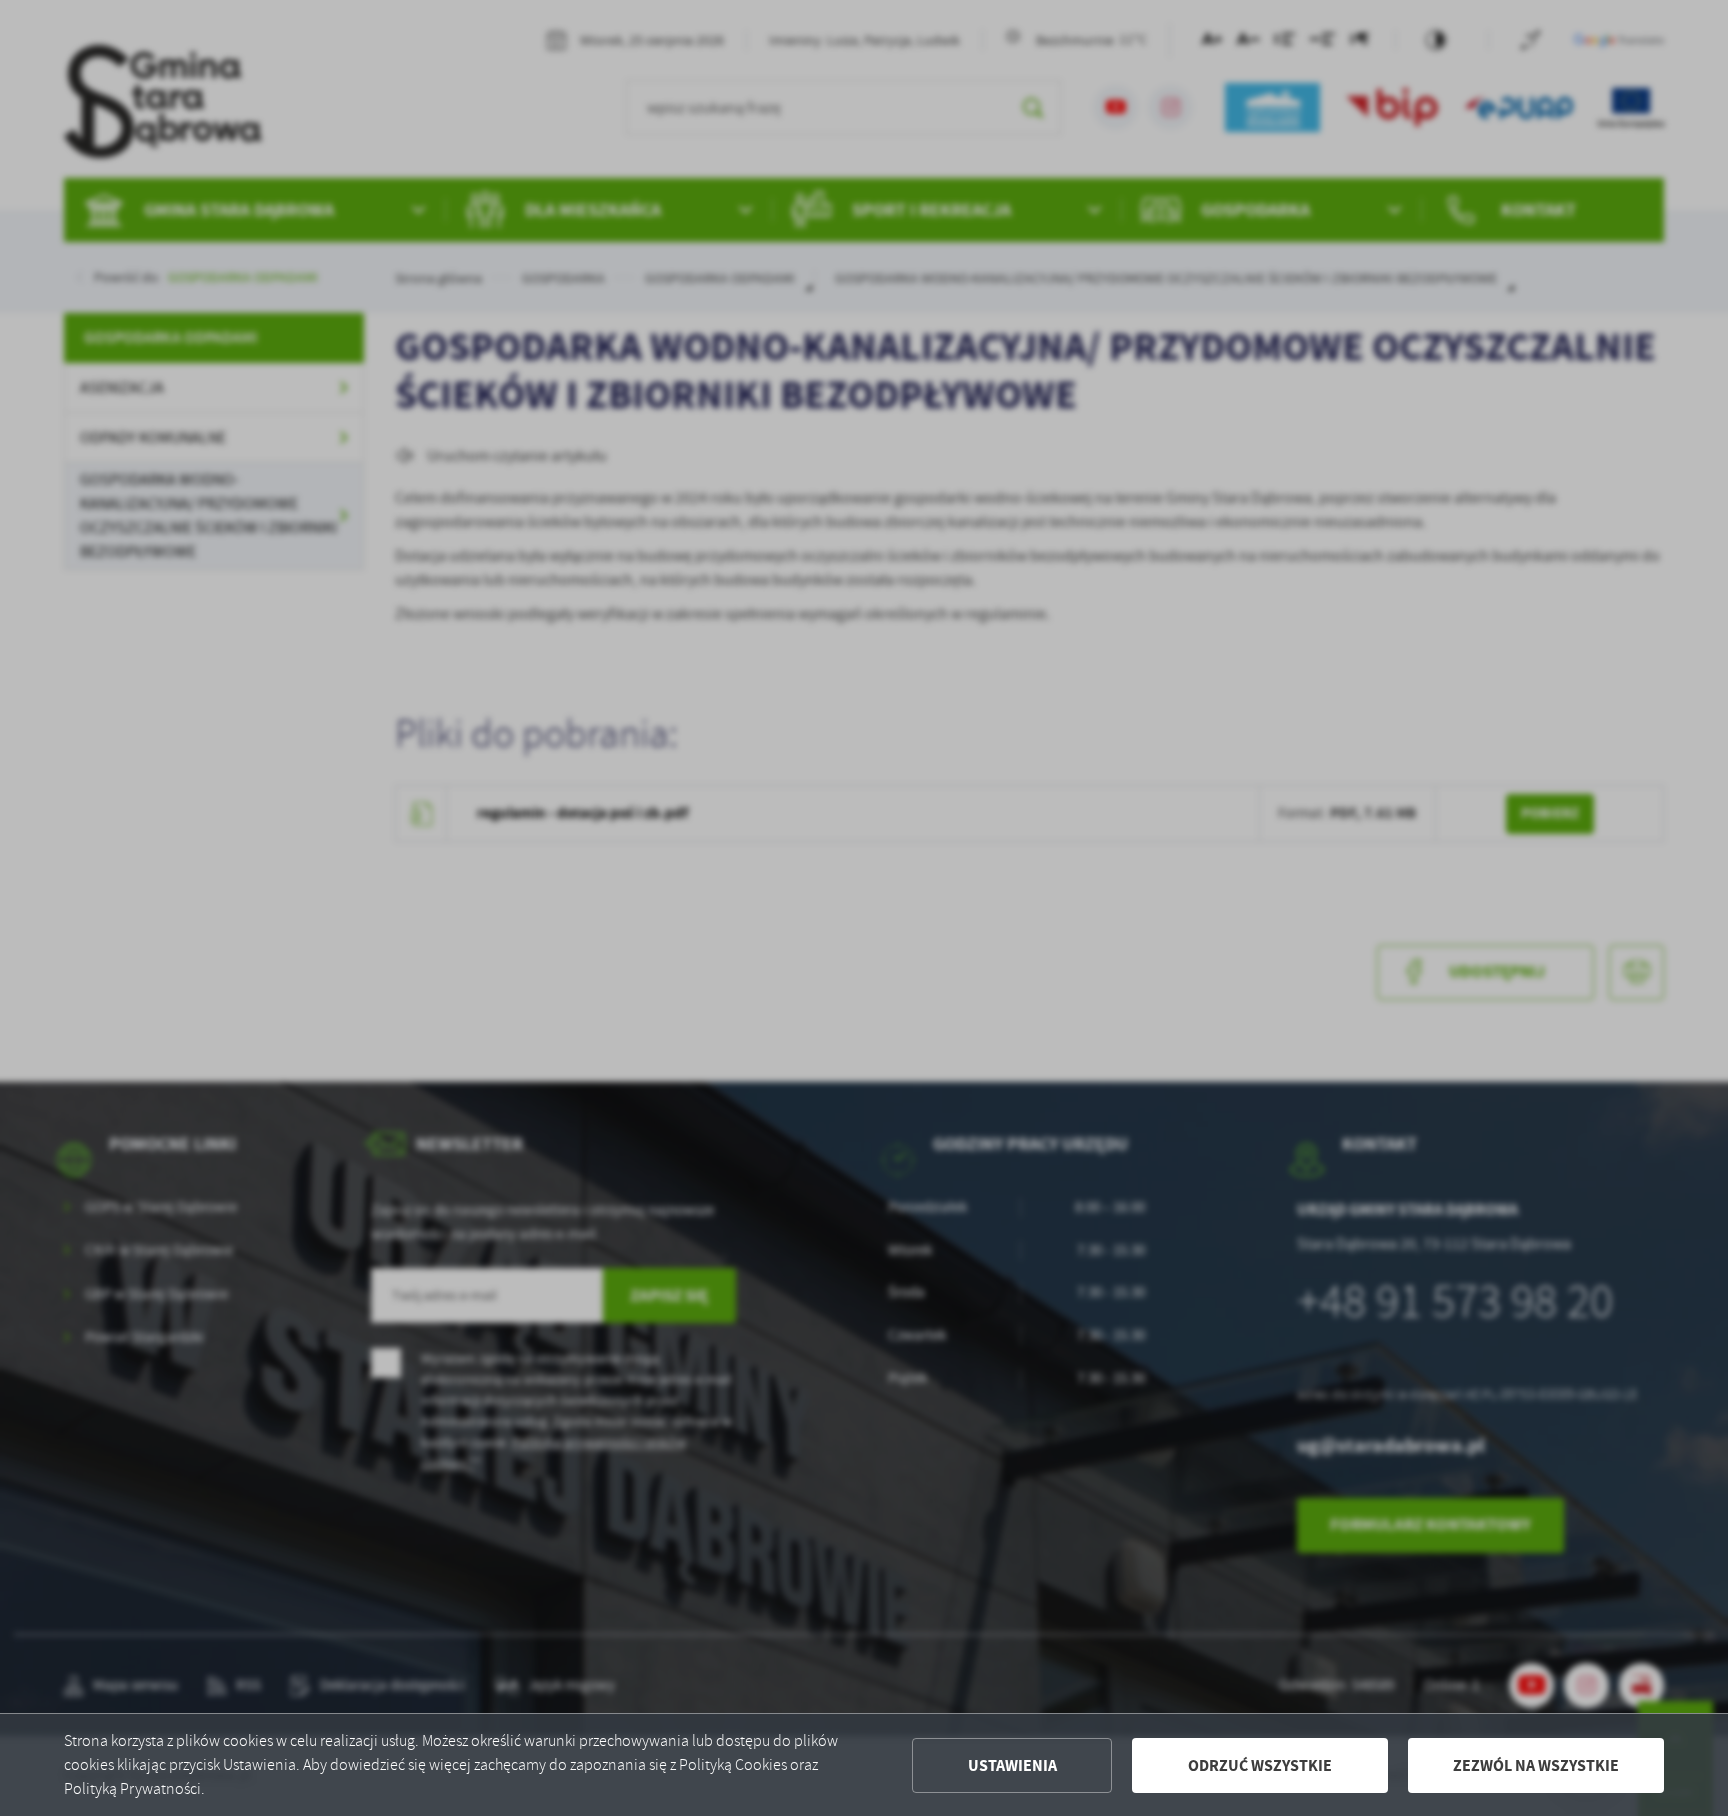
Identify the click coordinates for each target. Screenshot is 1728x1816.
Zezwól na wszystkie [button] (1536, 1765)
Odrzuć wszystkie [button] (1260, 1765)
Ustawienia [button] (1012, 1765)
